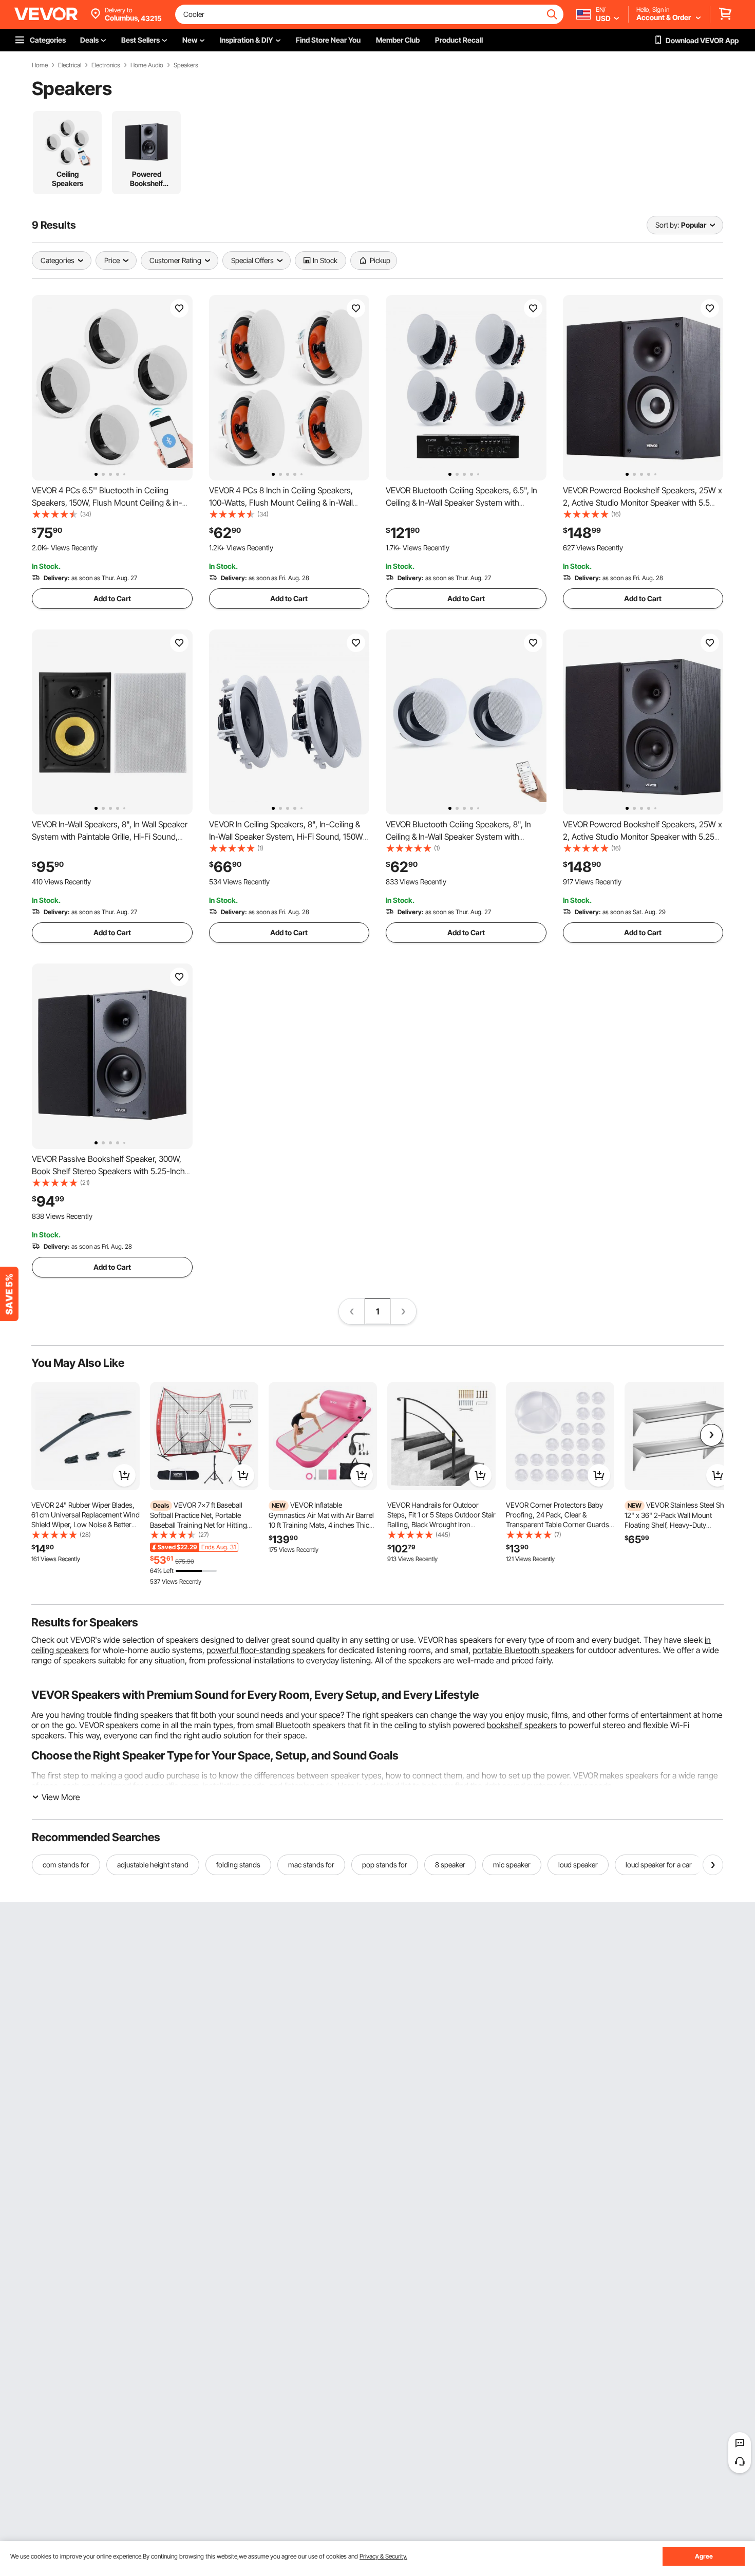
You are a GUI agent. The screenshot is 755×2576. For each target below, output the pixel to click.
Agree (704, 2556)
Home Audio (147, 65)
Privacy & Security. (383, 2556)
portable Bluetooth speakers (523, 1650)
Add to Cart (112, 598)
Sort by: (667, 225)
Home (40, 65)
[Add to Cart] (124, 1475)
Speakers (186, 65)
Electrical (70, 65)
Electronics (106, 65)
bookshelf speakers (522, 1725)
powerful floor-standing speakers (266, 1650)
